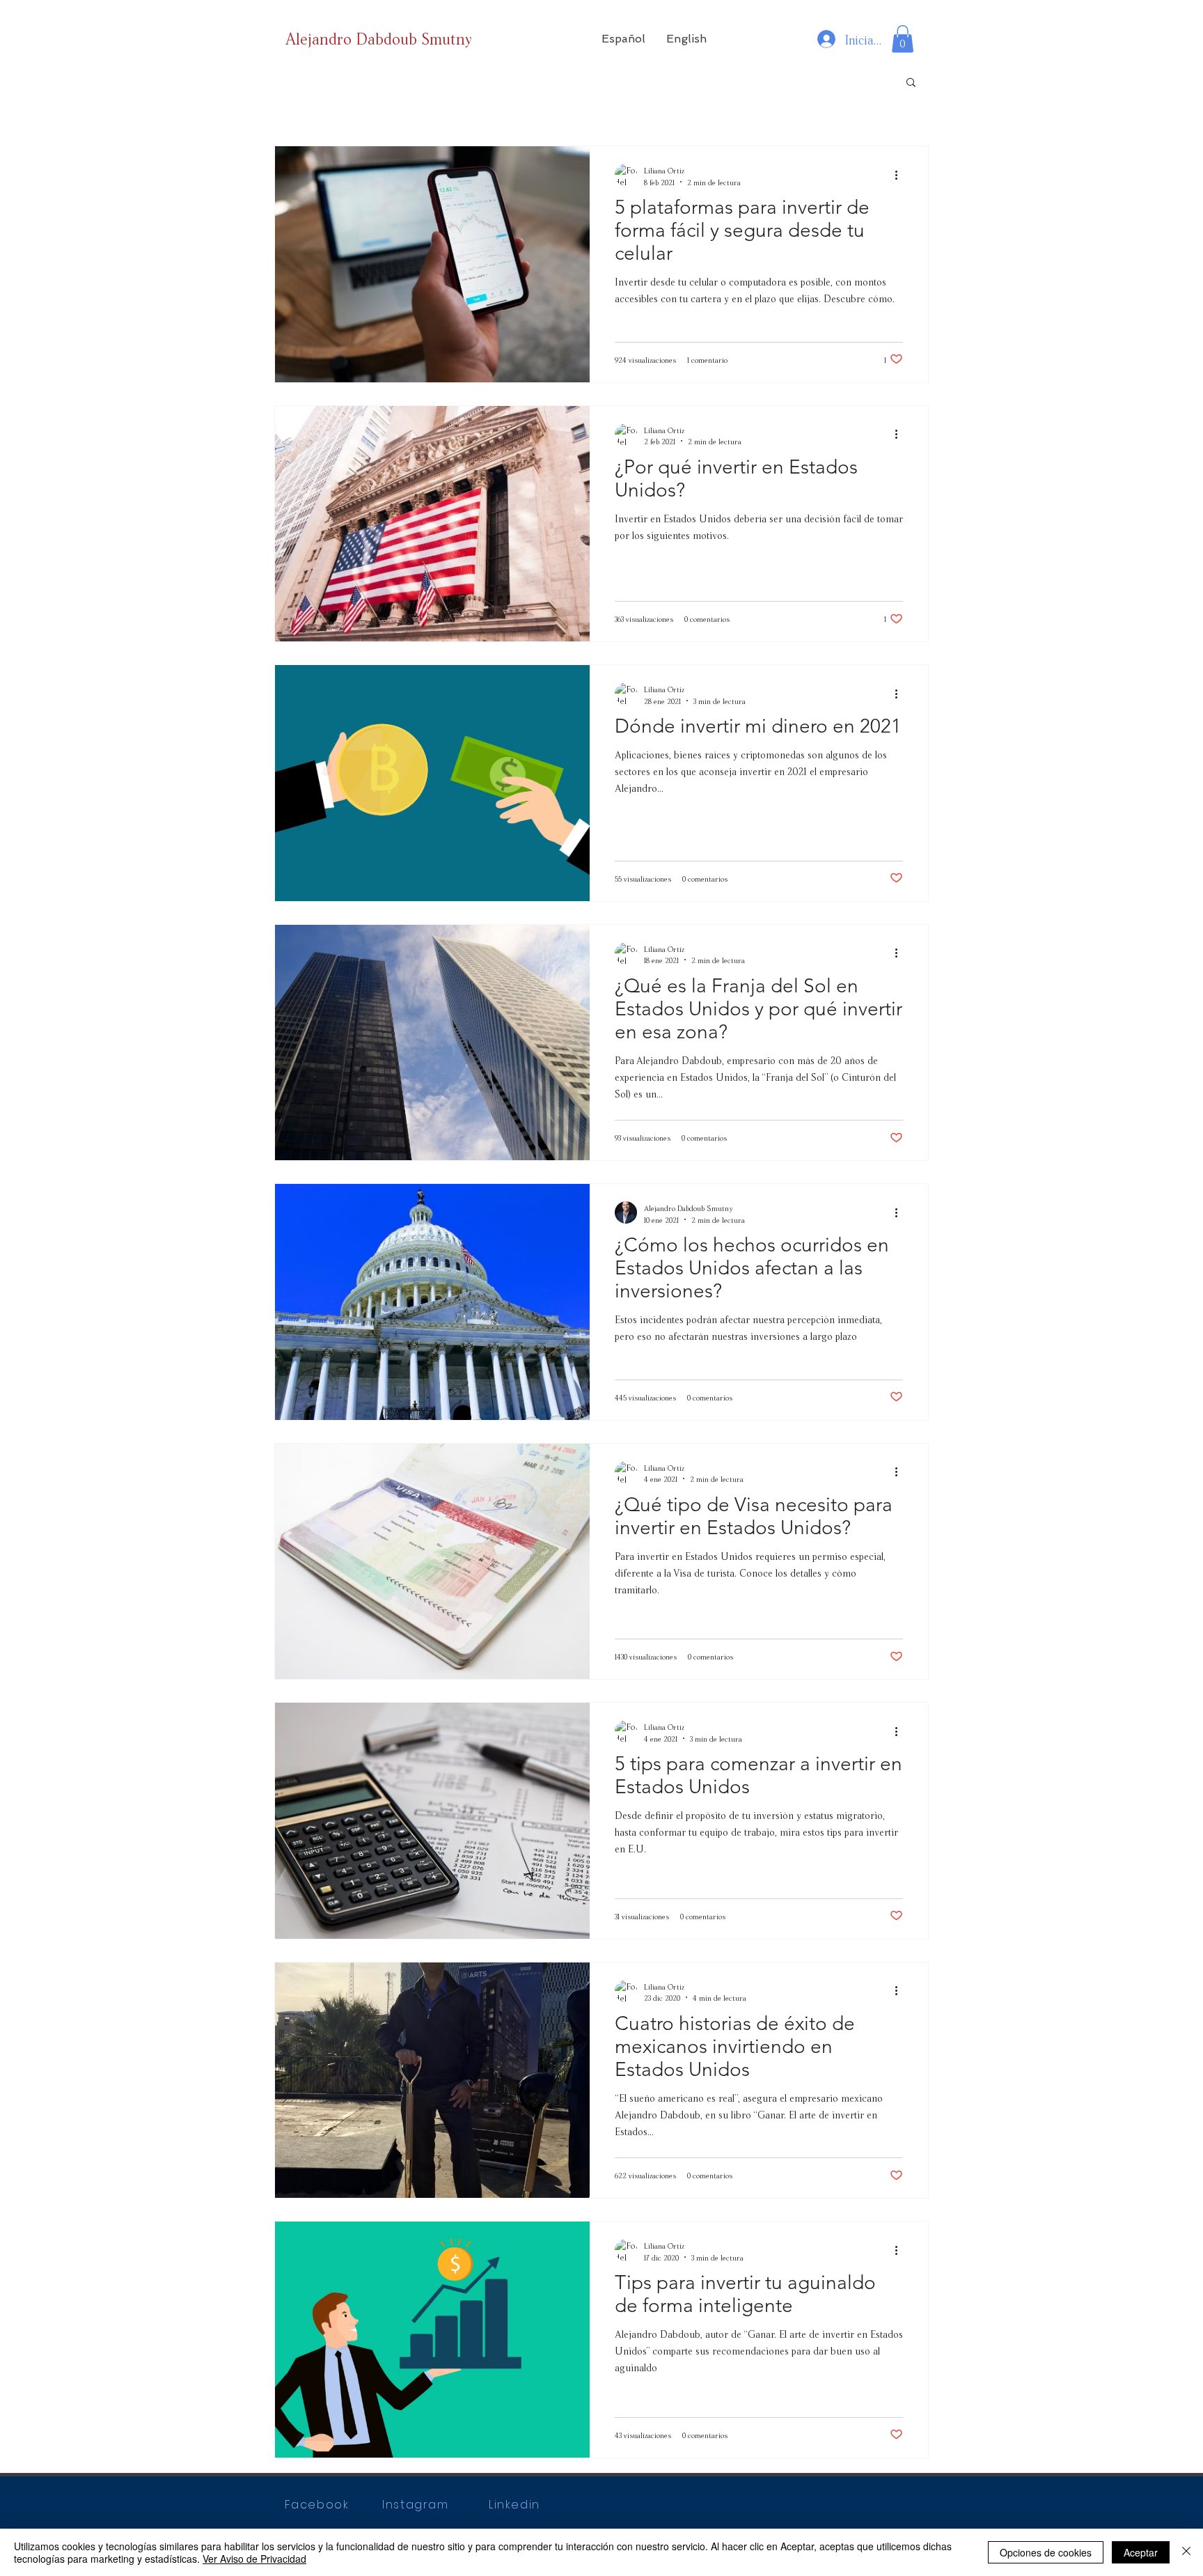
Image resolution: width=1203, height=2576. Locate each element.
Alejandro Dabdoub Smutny (379, 37)
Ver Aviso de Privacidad (254, 2559)
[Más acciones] (901, 175)
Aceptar (1141, 2552)
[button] (623, 39)
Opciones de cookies (1046, 2552)
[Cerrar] (1186, 2552)
